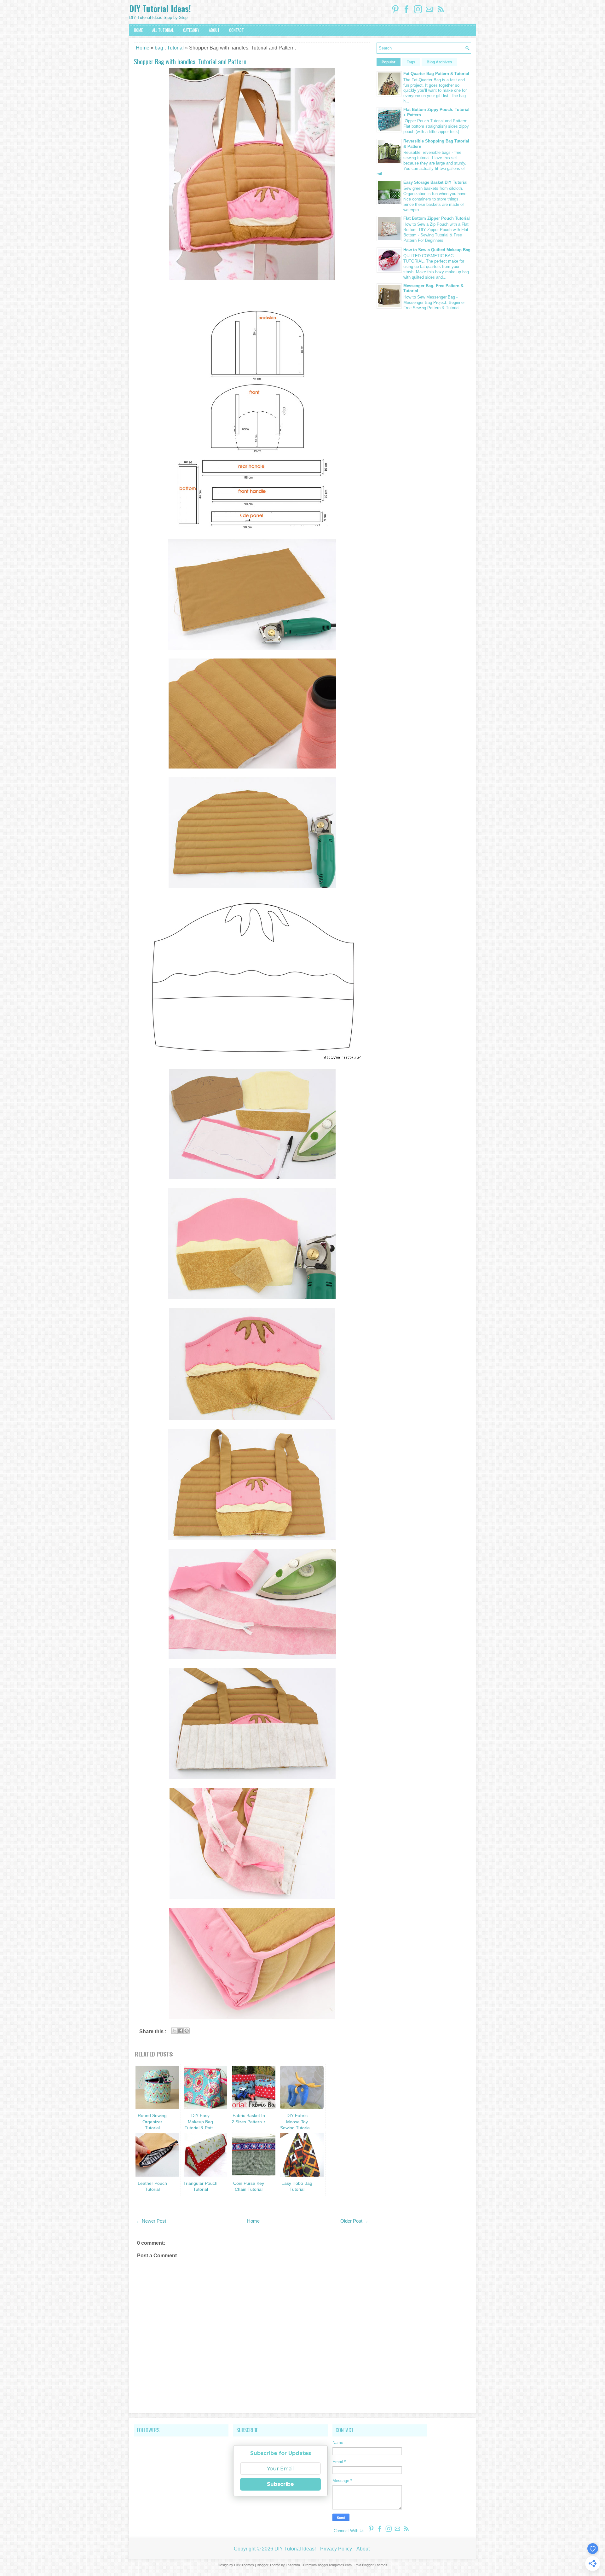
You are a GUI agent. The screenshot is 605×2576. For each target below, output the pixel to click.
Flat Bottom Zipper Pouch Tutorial (437, 218)
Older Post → (354, 2221)
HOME (138, 30)
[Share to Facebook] (181, 2031)
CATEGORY (191, 30)
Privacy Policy (336, 2549)
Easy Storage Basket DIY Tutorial (435, 182)
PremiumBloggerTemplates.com (327, 2565)
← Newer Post (151, 2221)
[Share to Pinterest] (187, 2031)
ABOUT (214, 30)
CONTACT (236, 30)
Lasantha (293, 2565)
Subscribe (280, 2484)
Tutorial (175, 48)
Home (143, 48)
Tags (411, 62)
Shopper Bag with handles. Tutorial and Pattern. (191, 61)
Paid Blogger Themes (371, 2565)
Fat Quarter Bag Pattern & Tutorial (436, 74)
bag (159, 48)
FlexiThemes (244, 2565)
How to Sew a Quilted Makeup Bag (437, 250)
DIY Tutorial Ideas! (160, 8)
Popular (389, 62)
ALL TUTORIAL (163, 30)
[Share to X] (175, 2031)
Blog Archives (439, 62)
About (363, 2549)
